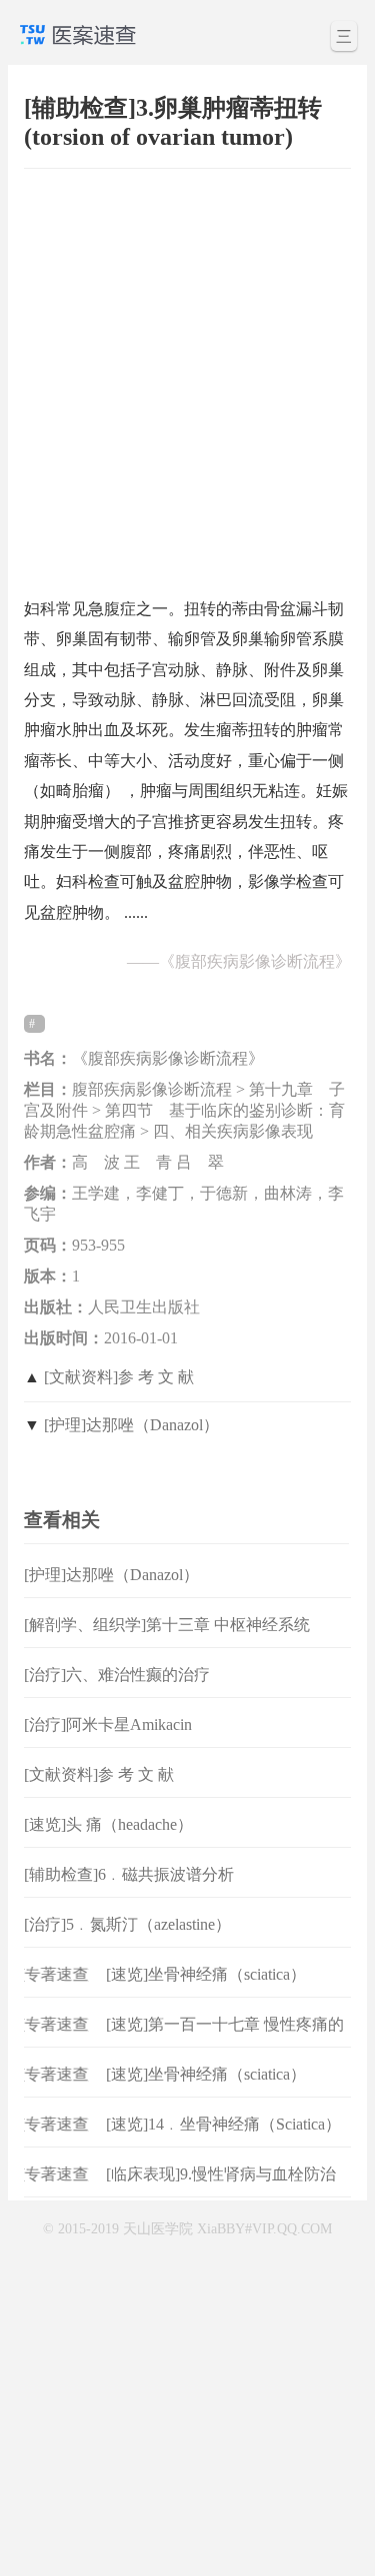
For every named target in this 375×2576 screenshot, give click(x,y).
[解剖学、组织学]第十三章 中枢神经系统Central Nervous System (167, 1641)
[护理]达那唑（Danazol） (131, 1425)
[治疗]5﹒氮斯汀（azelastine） (127, 1924)
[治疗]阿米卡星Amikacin (108, 1724)
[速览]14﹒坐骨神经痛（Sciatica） (223, 2124)
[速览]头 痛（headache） (108, 1824)
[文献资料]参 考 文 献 (119, 1377)
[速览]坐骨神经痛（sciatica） (206, 1974)
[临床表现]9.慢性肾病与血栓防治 (221, 2174)
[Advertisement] (187, 373)
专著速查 (51, 1974)
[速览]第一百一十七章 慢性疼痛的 (225, 2024)
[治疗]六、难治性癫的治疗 (117, 1675)
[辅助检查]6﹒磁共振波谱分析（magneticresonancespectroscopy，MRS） (166, 1890)
